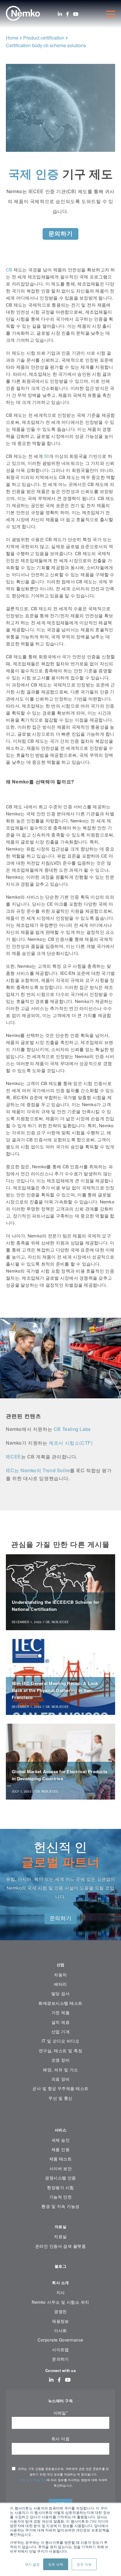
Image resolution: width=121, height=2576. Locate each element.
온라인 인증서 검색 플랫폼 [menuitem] (61, 2246)
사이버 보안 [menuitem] (61, 2168)
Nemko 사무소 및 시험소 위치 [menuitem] (60, 2302)
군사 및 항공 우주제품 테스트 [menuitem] (60, 2088)
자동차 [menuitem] (60, 1975)
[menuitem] (60, 2116)
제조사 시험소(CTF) (71, 1443)
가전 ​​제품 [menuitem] (60, 2012)
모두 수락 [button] (56, 2564)
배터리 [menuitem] (60, 1984)
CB (9, 269)
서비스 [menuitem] (60, 2130)
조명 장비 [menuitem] (60, 2060)
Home (12, 38)
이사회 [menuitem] (60, 2330)
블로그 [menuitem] (60, 2266)
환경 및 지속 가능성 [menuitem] (60, 2206)
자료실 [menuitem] (60, 2226)
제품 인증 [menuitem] (60, 2149)
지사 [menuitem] (61, 2292)
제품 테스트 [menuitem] (61, 2159)
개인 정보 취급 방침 (33, 2480)
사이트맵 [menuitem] (60, 2349)
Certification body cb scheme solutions (46, 45)
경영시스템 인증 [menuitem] (60, 2178)
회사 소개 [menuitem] (60, 2282)
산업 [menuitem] (61, 1964)
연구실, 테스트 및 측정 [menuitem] (60, 2050)
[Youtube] (76, 14)
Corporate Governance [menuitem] (60, 2340)
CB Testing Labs (72, 1429)
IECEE (14, 1457)
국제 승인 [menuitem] (60, 2140)
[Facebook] (68, 14)
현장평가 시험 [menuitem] (60, 2187)
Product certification (44, 38)
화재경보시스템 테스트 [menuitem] (60, 2003)
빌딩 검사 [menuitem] (60, 1993)
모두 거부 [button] (84, 2564)
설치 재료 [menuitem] (60, 2022)
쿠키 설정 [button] (32, 2564)
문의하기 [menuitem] (60, 2359)
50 (47, 456)
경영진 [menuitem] (60, 2311)
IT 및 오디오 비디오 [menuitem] (61, 2041)
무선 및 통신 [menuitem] (60, 2098)
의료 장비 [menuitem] (60, 2079)
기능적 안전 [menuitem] (61, 2197)
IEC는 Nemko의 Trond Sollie (38, 1470)
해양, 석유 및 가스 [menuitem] (60, 2070)
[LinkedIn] (60, 14)
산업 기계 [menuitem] (60, 2031)
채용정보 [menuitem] (60, 2321)
